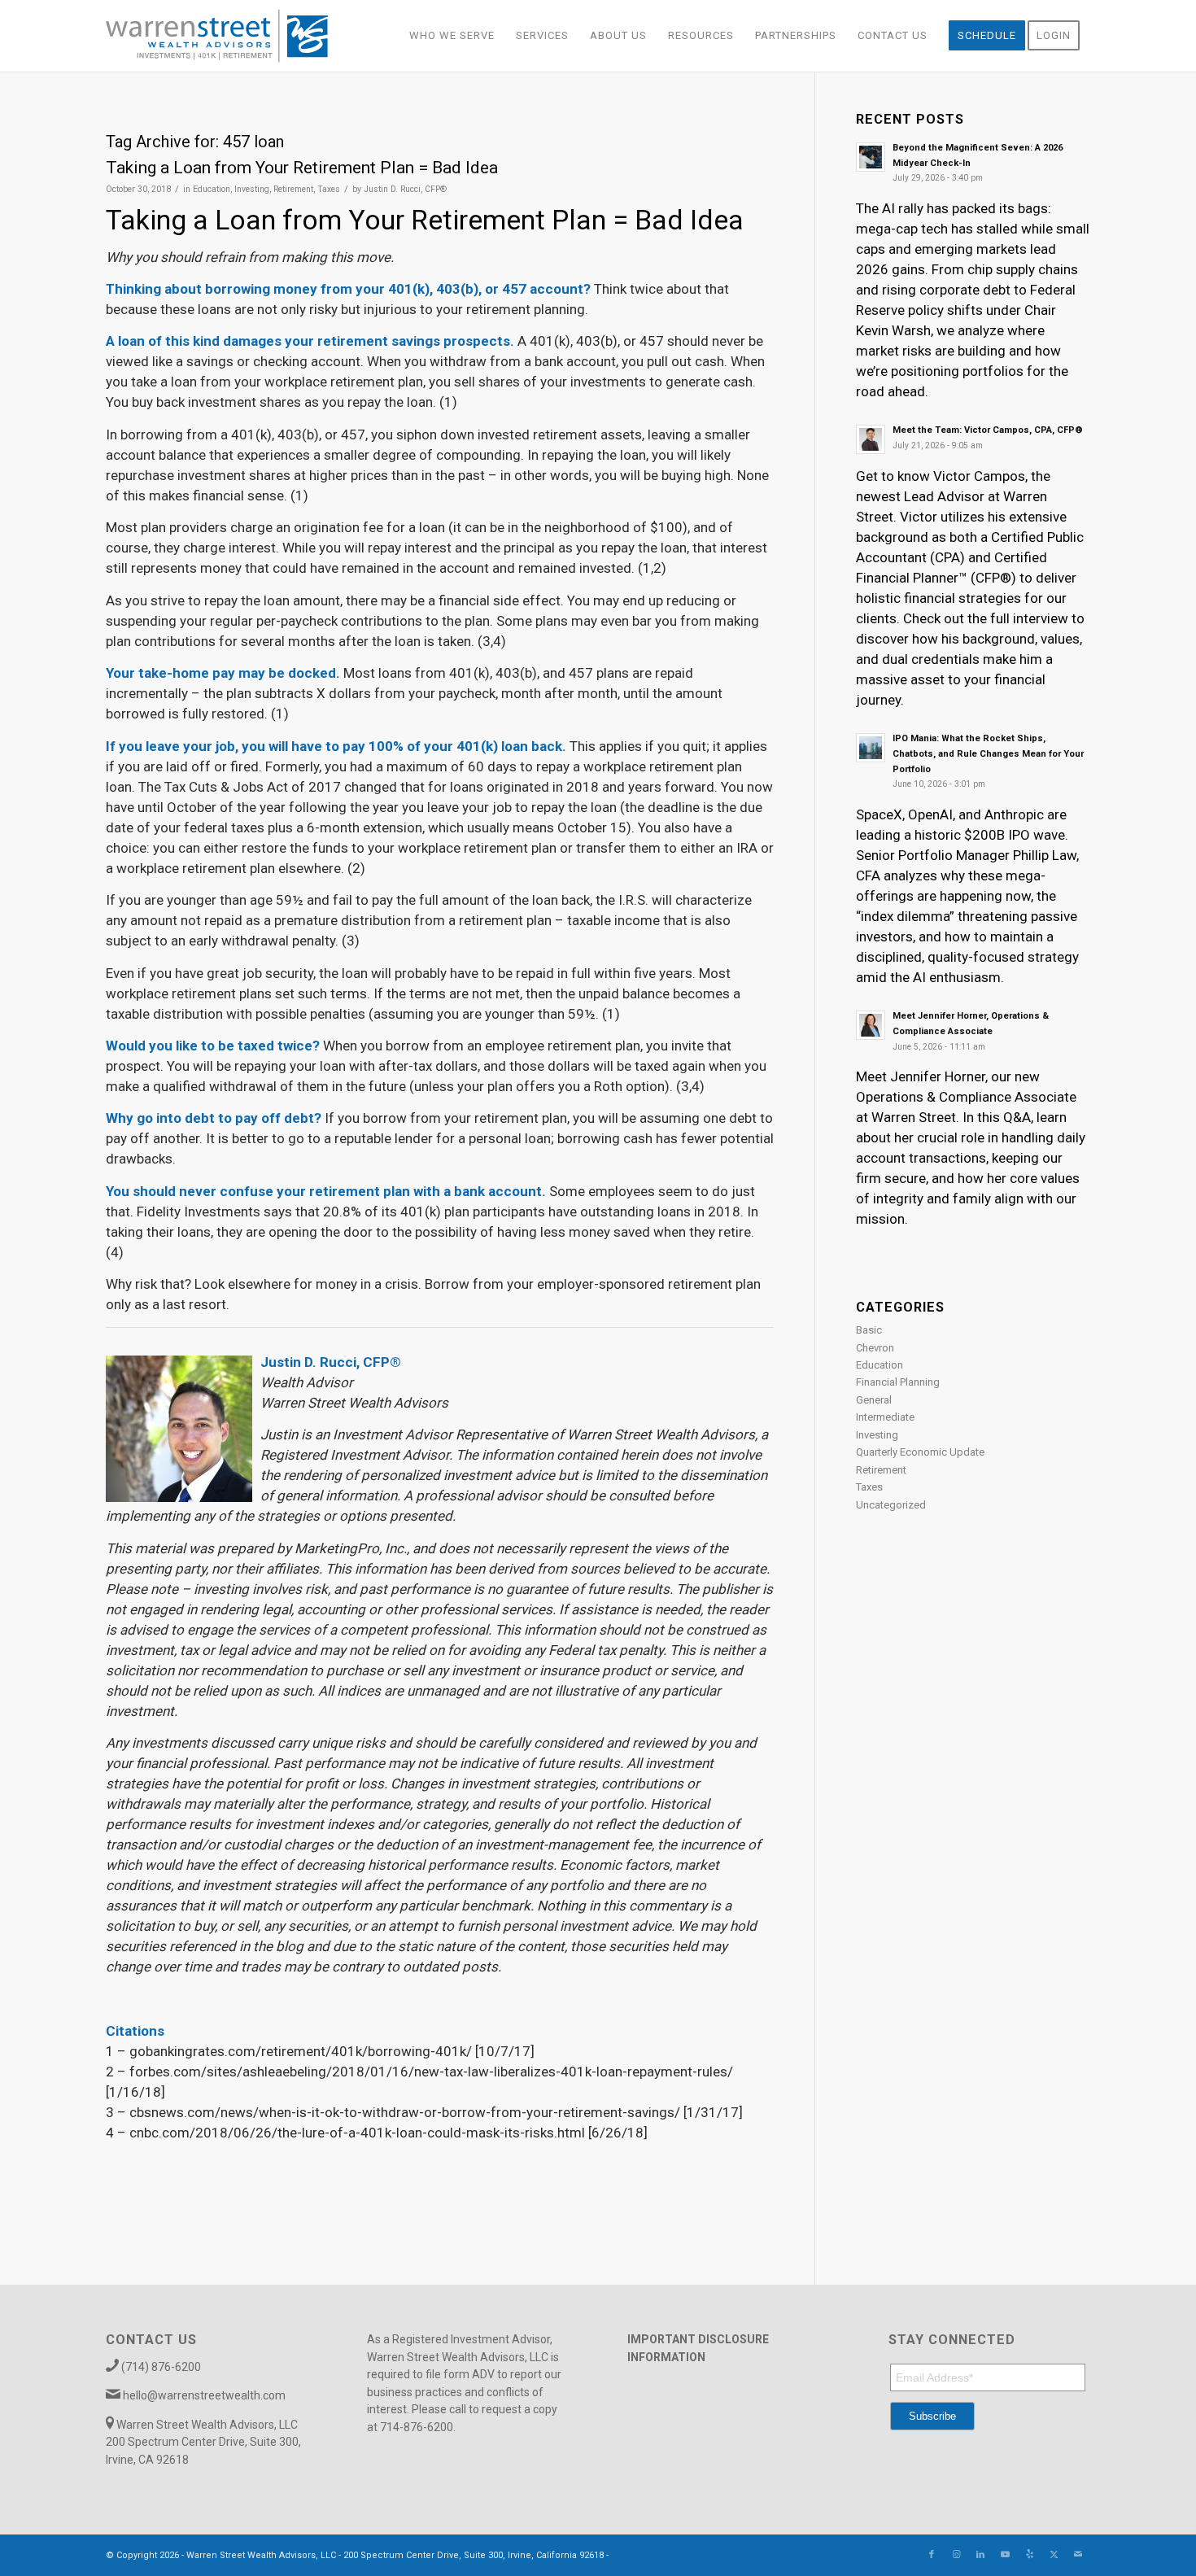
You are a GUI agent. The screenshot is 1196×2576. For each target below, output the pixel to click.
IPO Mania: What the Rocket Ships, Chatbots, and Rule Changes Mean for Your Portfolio (988, 754)
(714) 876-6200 (161, 2367)
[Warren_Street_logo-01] (217, 36)
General (874, 1400)
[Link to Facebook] (932, 2555)
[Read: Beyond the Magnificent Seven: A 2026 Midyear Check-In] (871, 157)
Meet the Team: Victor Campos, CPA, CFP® (988, 430)
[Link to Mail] (1078, 2555)
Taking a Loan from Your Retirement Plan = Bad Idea (302, 168)
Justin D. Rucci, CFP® (405, 189)
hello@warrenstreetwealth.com (204, 2395)
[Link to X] (1054, 2555)
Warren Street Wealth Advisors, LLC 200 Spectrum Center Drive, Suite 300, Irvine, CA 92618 (203, 2442)
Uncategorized (891, 1505)
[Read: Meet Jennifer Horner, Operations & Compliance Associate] (871, 1025)
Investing (252, 189)
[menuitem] (452, 36)
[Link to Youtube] (1005, 2555)
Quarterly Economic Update (920, 1452)
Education (212, 189)
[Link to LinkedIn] (980, 2555)
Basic (869, 1330)
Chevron (875, 1348)
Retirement (293, 189)
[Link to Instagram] (956, 2555)
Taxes (329, 189)
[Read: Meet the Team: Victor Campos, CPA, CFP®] (871, 439)
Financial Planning (898, 1382)
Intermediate (885, 1417)
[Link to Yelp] (1029, 2555)
